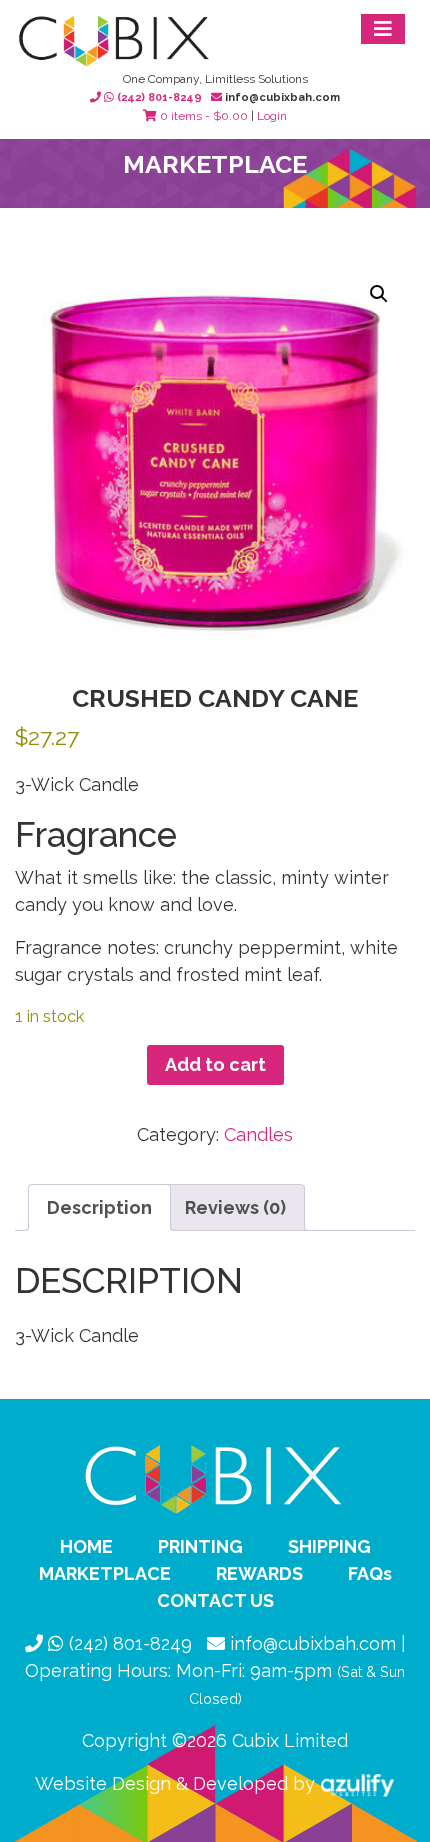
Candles (258, 1134)
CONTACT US (215, 1600)
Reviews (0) (235, 1207)
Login (272, 116)
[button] (379, 294)
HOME (86, 1546)
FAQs (370, 1573)
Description (99, 1207)
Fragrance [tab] (96, 834)
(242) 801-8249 (159, 97)
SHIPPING (329, 1546)
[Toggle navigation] (383, 29)
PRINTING (200, 1546)
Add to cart (215, 1064)
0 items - (202, 116)
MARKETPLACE (105, 1573)
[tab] (99, 1207)
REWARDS (259, 1573)
